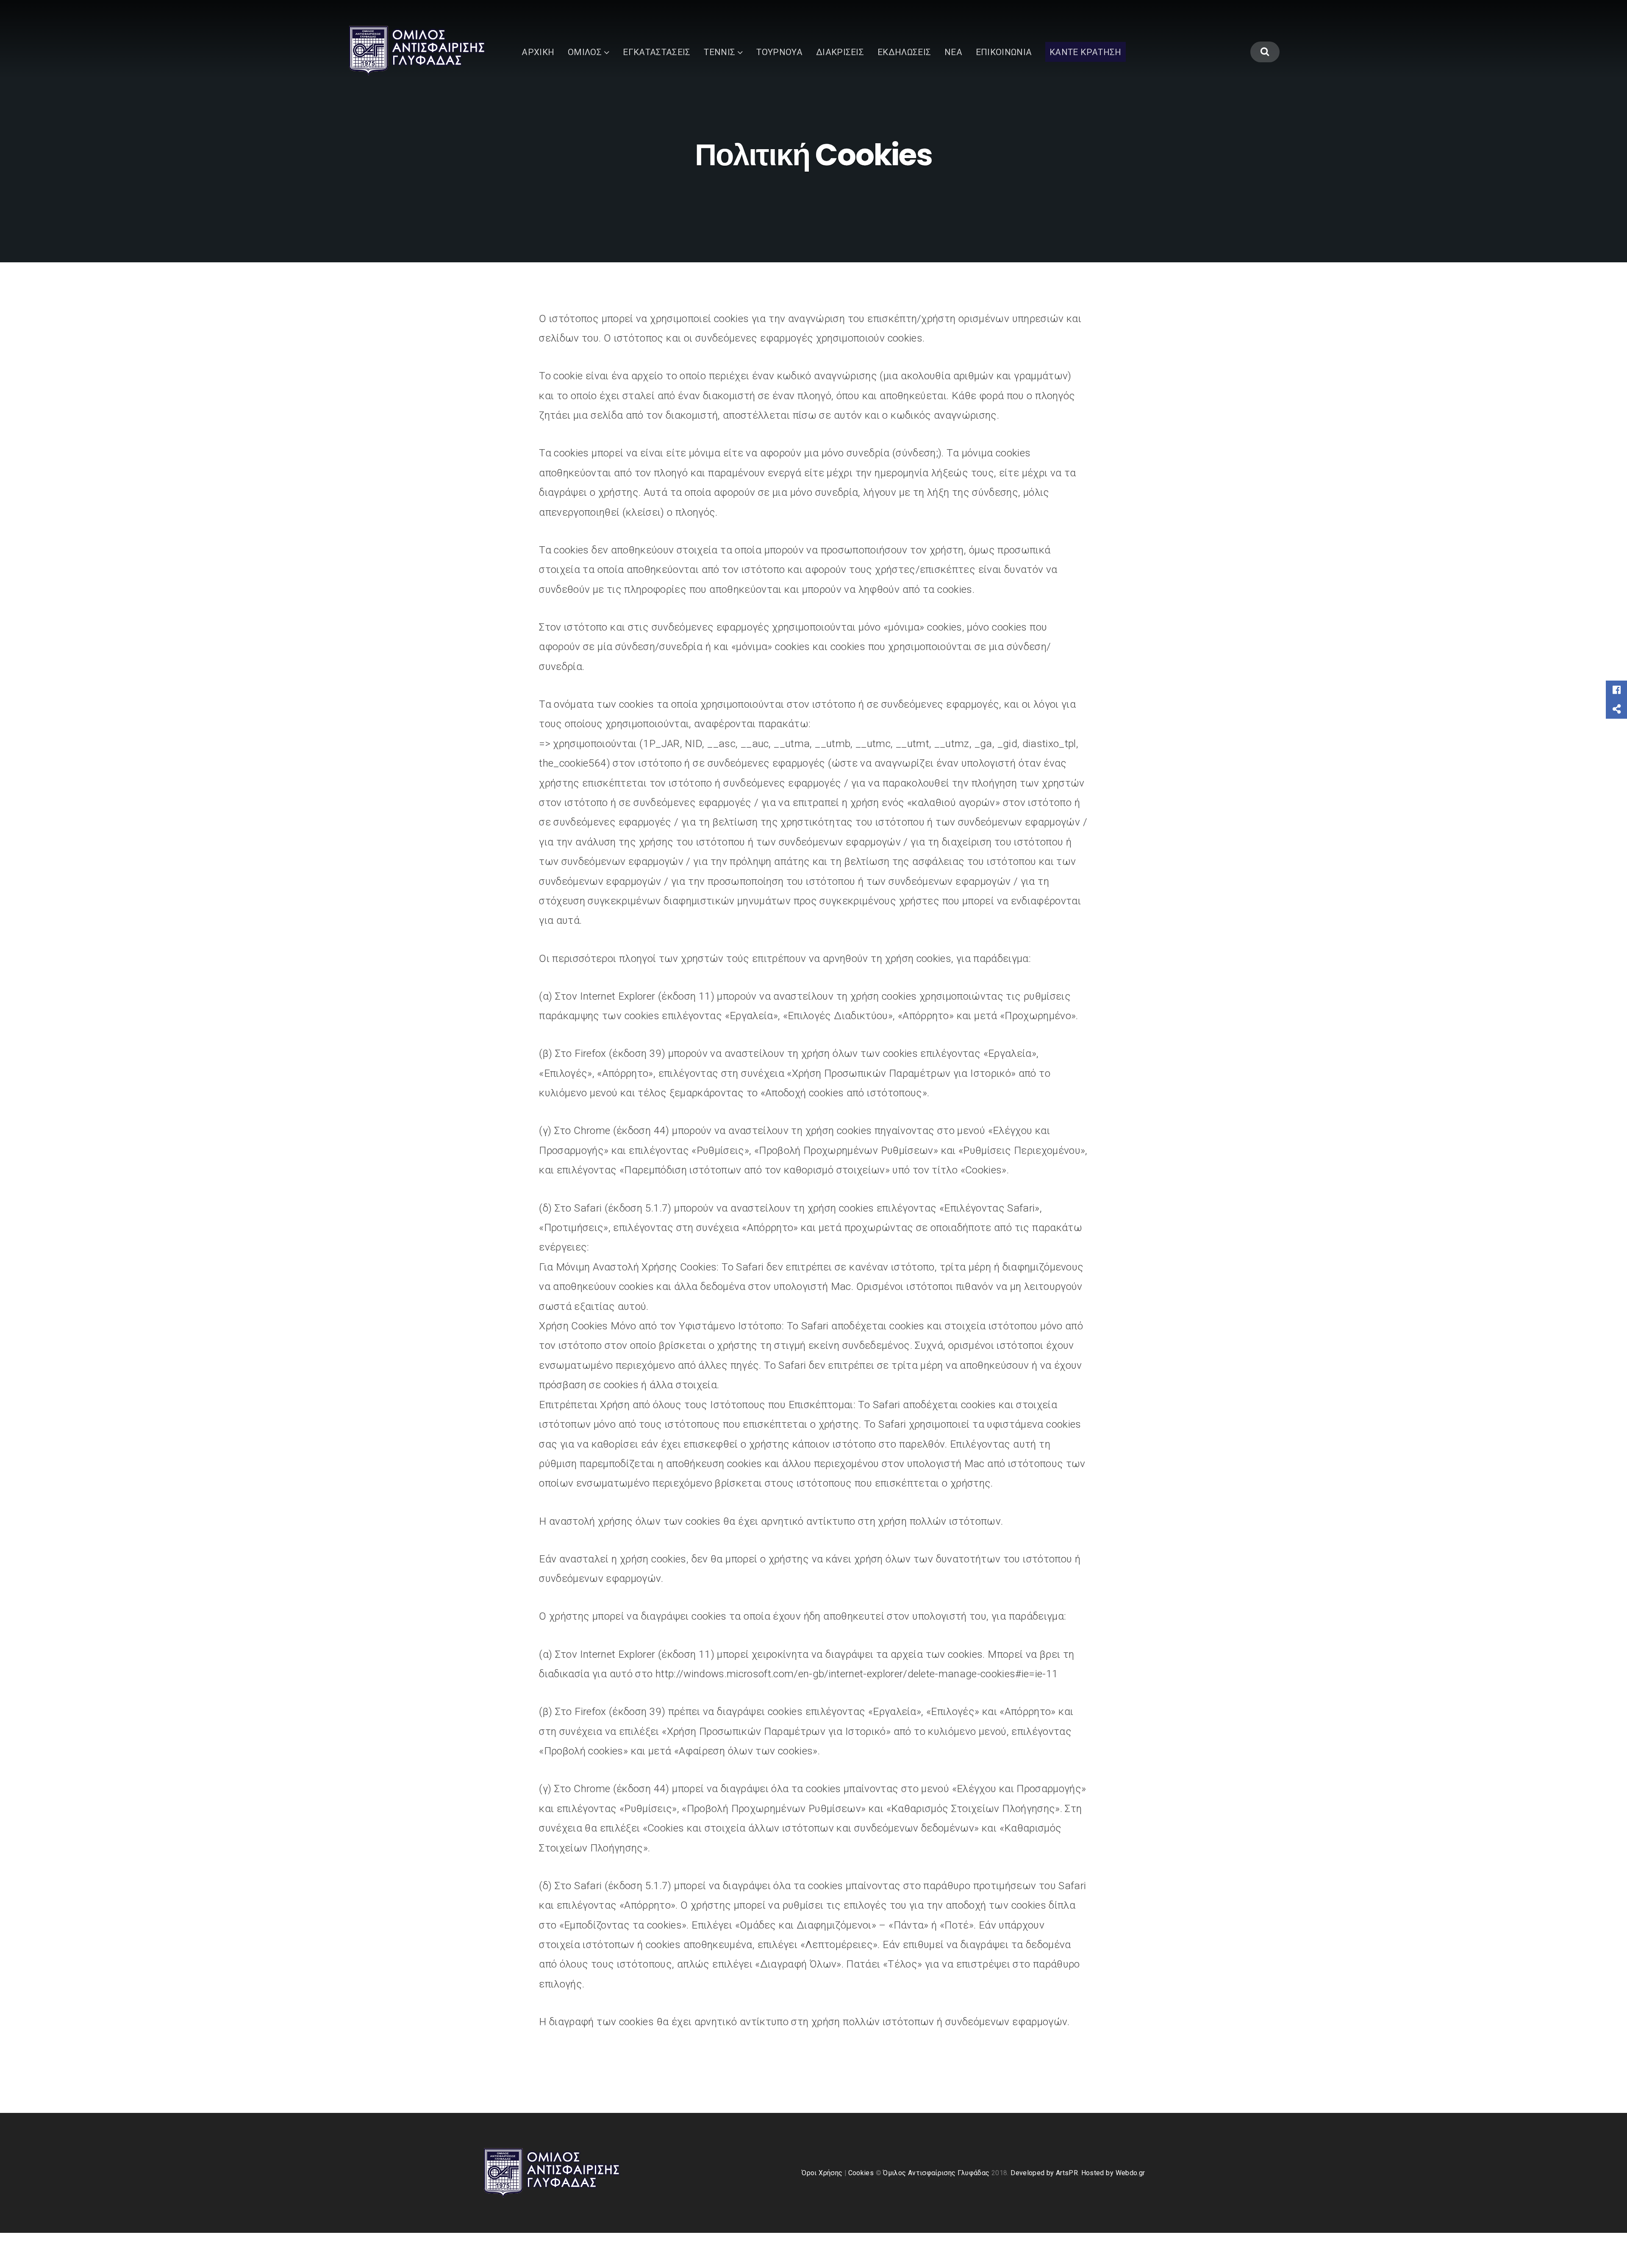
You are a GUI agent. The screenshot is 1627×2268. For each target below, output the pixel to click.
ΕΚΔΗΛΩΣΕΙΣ (904, 52)
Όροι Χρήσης (823, 2173)
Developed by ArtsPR (1044, 2173)
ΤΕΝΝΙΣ (719, 52)
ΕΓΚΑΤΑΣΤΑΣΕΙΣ (657, 52)
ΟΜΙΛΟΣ (585, 52)
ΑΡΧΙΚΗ (538, 52)
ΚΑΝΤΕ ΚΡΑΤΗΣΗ (1086, 52)
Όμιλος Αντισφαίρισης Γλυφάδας (936, 2173)
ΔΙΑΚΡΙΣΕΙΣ (840, 52)
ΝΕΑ (953, 52)
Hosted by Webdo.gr (1113, 2173)
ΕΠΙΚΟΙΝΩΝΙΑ (1004, 52)
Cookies (862, 2173)
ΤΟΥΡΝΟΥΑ (779, 52)
